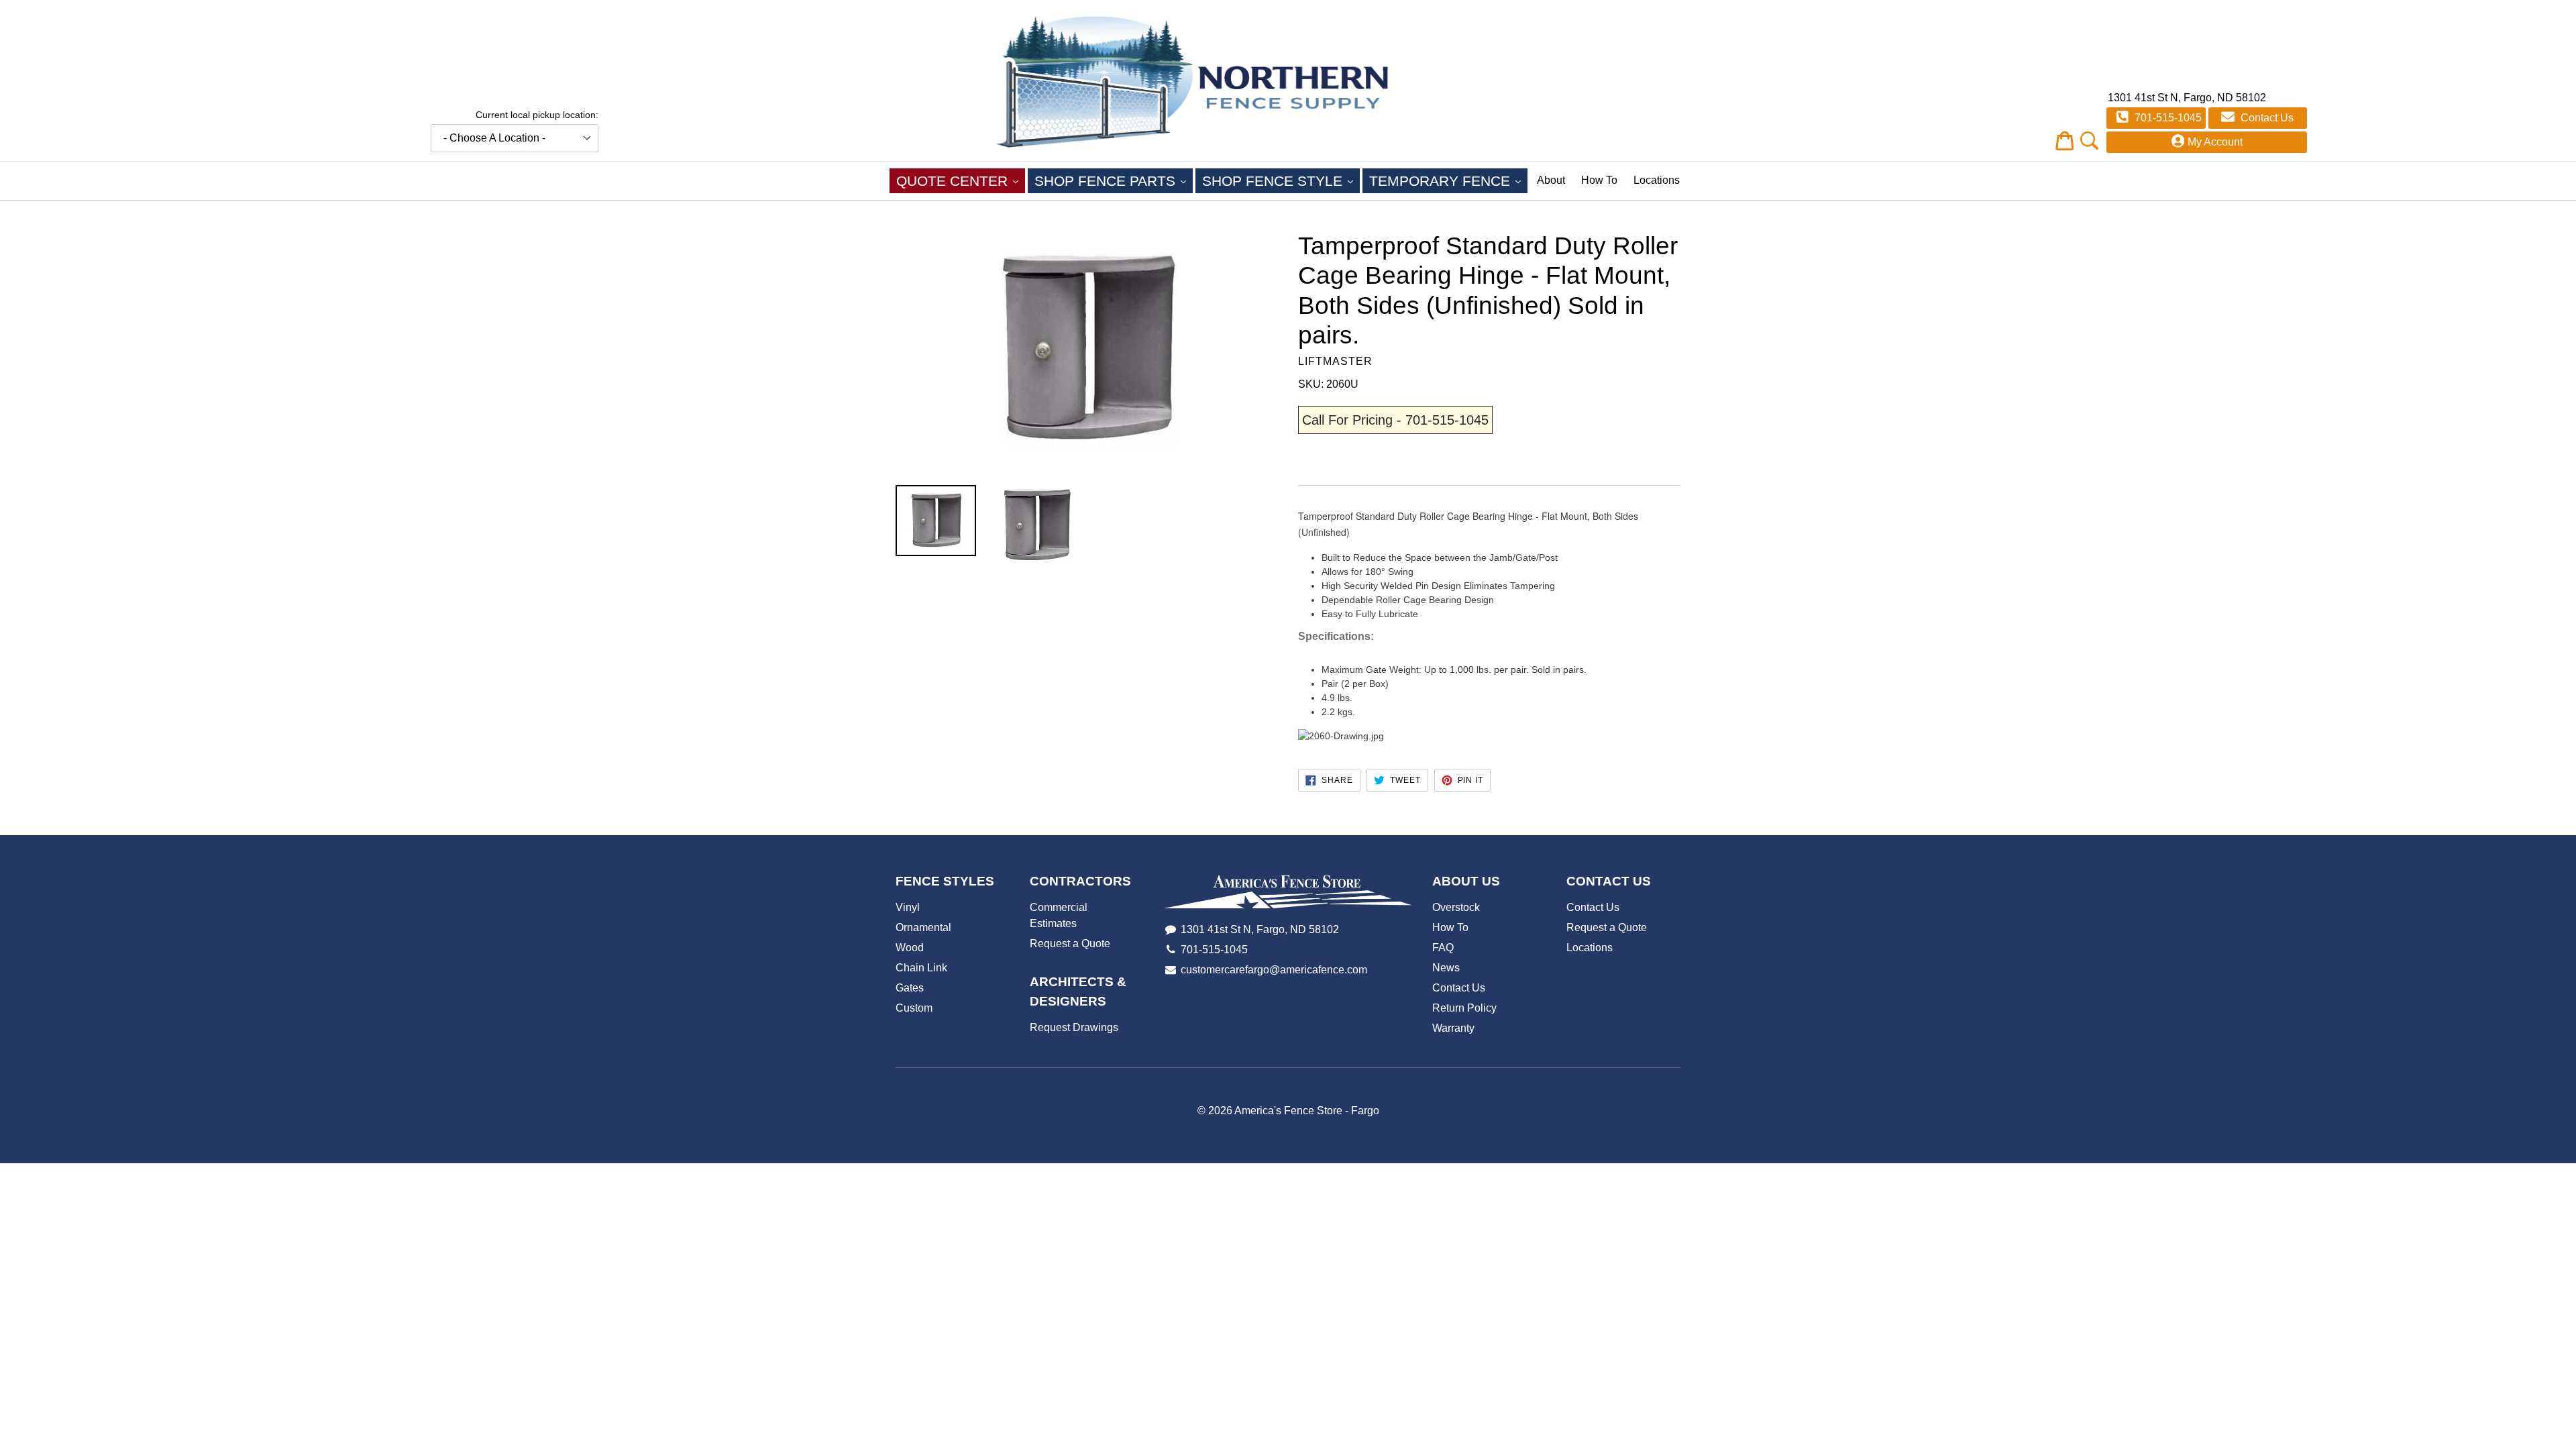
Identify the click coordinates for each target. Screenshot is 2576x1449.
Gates (910, 988)
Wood (910, 948)
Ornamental (923, 927)
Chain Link (921, 968)
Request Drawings (1074, 1027)
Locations (1657, 180)
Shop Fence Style (1281, 180)
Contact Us (2266, 118)
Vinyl (908, 907)
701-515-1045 (2167, 118)
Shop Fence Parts (1114, 180)
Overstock (1456, 907)
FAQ (1443, 948)
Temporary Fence (1448, 180)
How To (1599, 180)
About (1551, 180)
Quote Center (961, 180)
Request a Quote (1070, 944)
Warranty (1453, 1028)
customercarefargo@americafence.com (1274, 970)
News (1446, 968)
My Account (2215, 142)
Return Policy (1464, 1008)
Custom (914, 1008)
